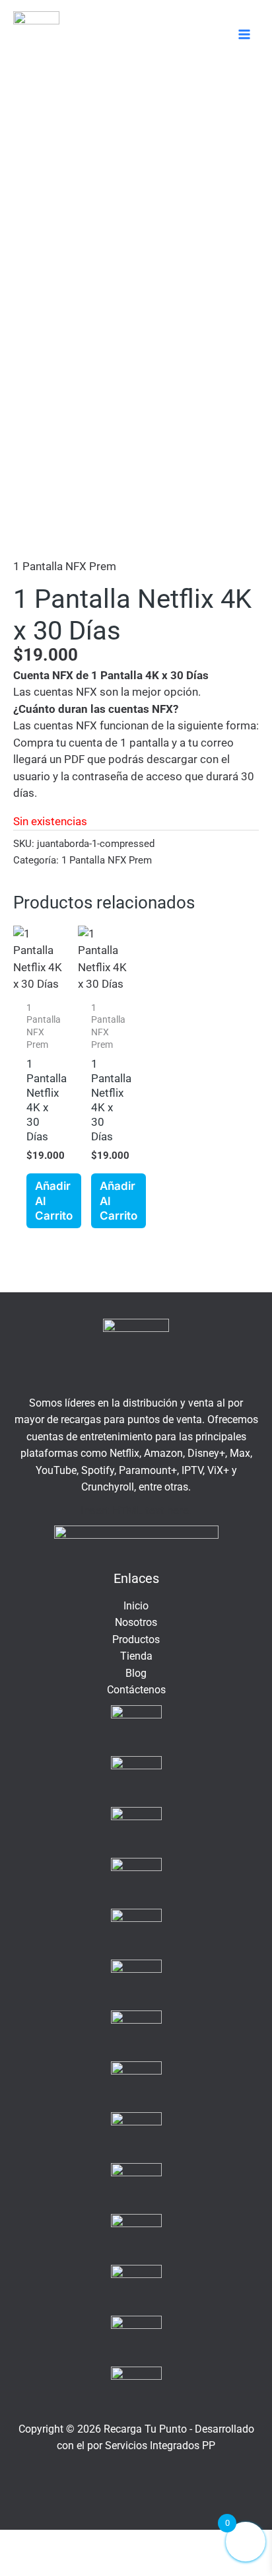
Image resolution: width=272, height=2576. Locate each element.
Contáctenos (136, 1690)
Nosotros (136, 1622)
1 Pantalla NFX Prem (65, 566)
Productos (136, 1639)
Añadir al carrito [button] (54, 1200)
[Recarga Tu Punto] (36, 34)
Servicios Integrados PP (160, 2446)
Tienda (136, 1656)
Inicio (136, 1606)
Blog (136, 1673)
